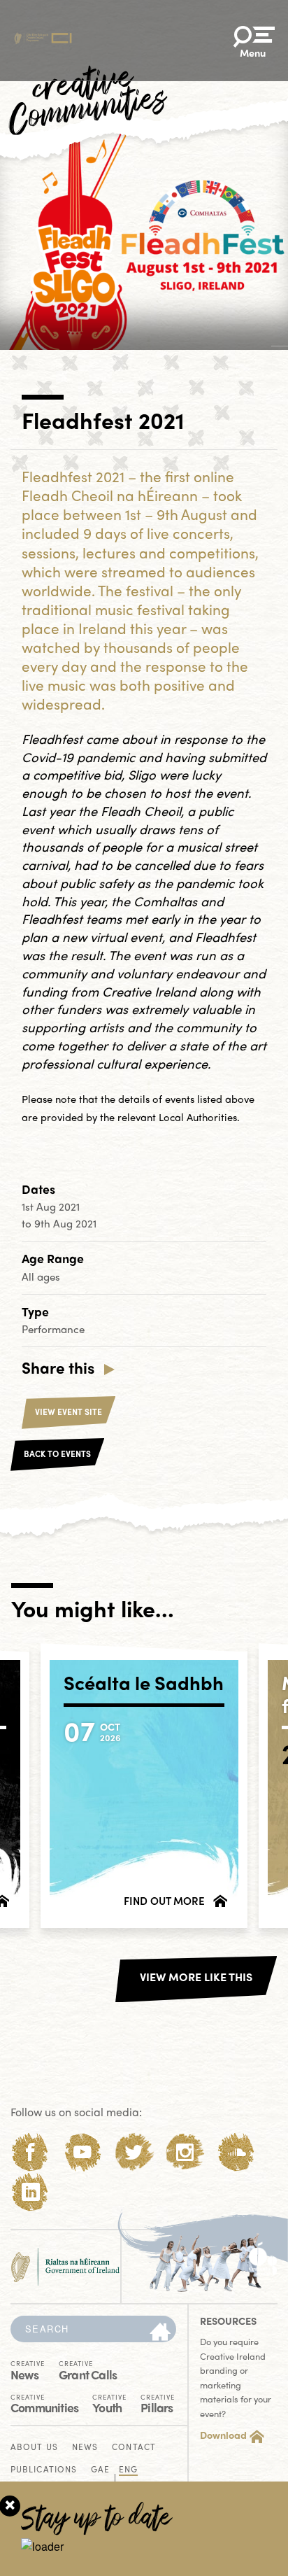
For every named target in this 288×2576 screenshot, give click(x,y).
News (28, 2370)
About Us (34, 2448)
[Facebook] (30, 2152)
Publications (44, 2470)
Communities (44, 2403)
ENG (128, 2470)
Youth (109, 2403)
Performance (53, 1329)
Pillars (158, 2403)
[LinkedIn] (30, 2192)
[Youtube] (82, 2152)
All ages (41, 1276)
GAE (100, 2470)
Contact (134, 2448)
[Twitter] (134, 2152)
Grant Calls (88, 2370)
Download (223, 2435)
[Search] (160, 2332)
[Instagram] (185, 2152)
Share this (58, 1367)
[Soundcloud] (237, 2152)
